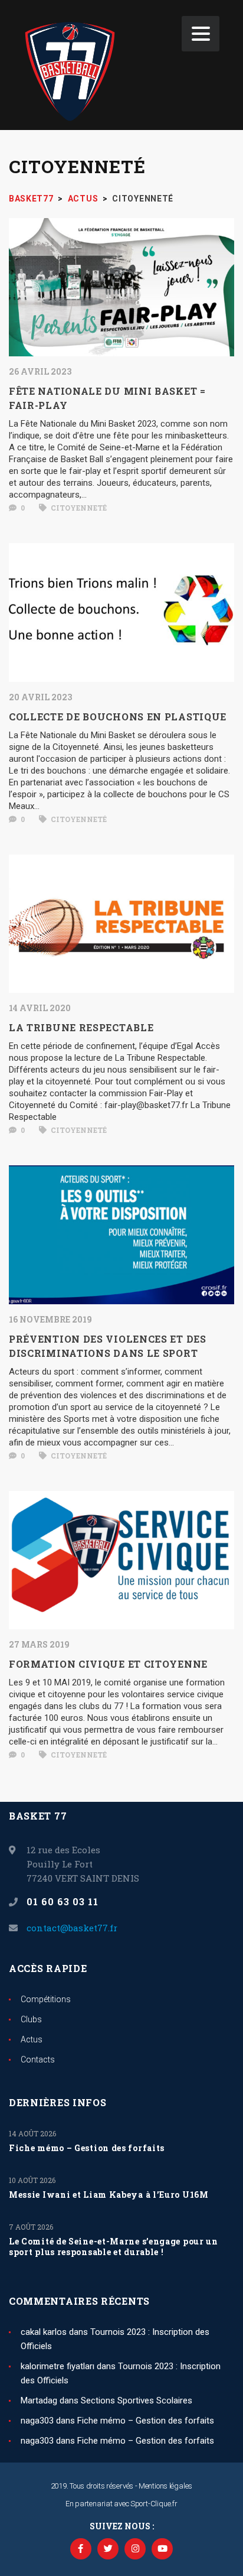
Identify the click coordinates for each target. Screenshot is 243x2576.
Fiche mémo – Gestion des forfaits (87, 2148)
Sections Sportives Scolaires (137, 2400)
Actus (32, 2039)
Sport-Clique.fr (154, 2504)
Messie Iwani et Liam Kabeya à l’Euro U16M (109, 2195)
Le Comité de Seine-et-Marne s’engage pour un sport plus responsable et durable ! (114, 2247)
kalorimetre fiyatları (58, 2366)
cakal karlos (44, 2332)
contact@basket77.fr (72, 1928)
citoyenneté (78, 508)
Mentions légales (165, 2486)
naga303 (37, 2421)
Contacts (38, 2059)
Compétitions (46, 1999)
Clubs (31, 2019)
